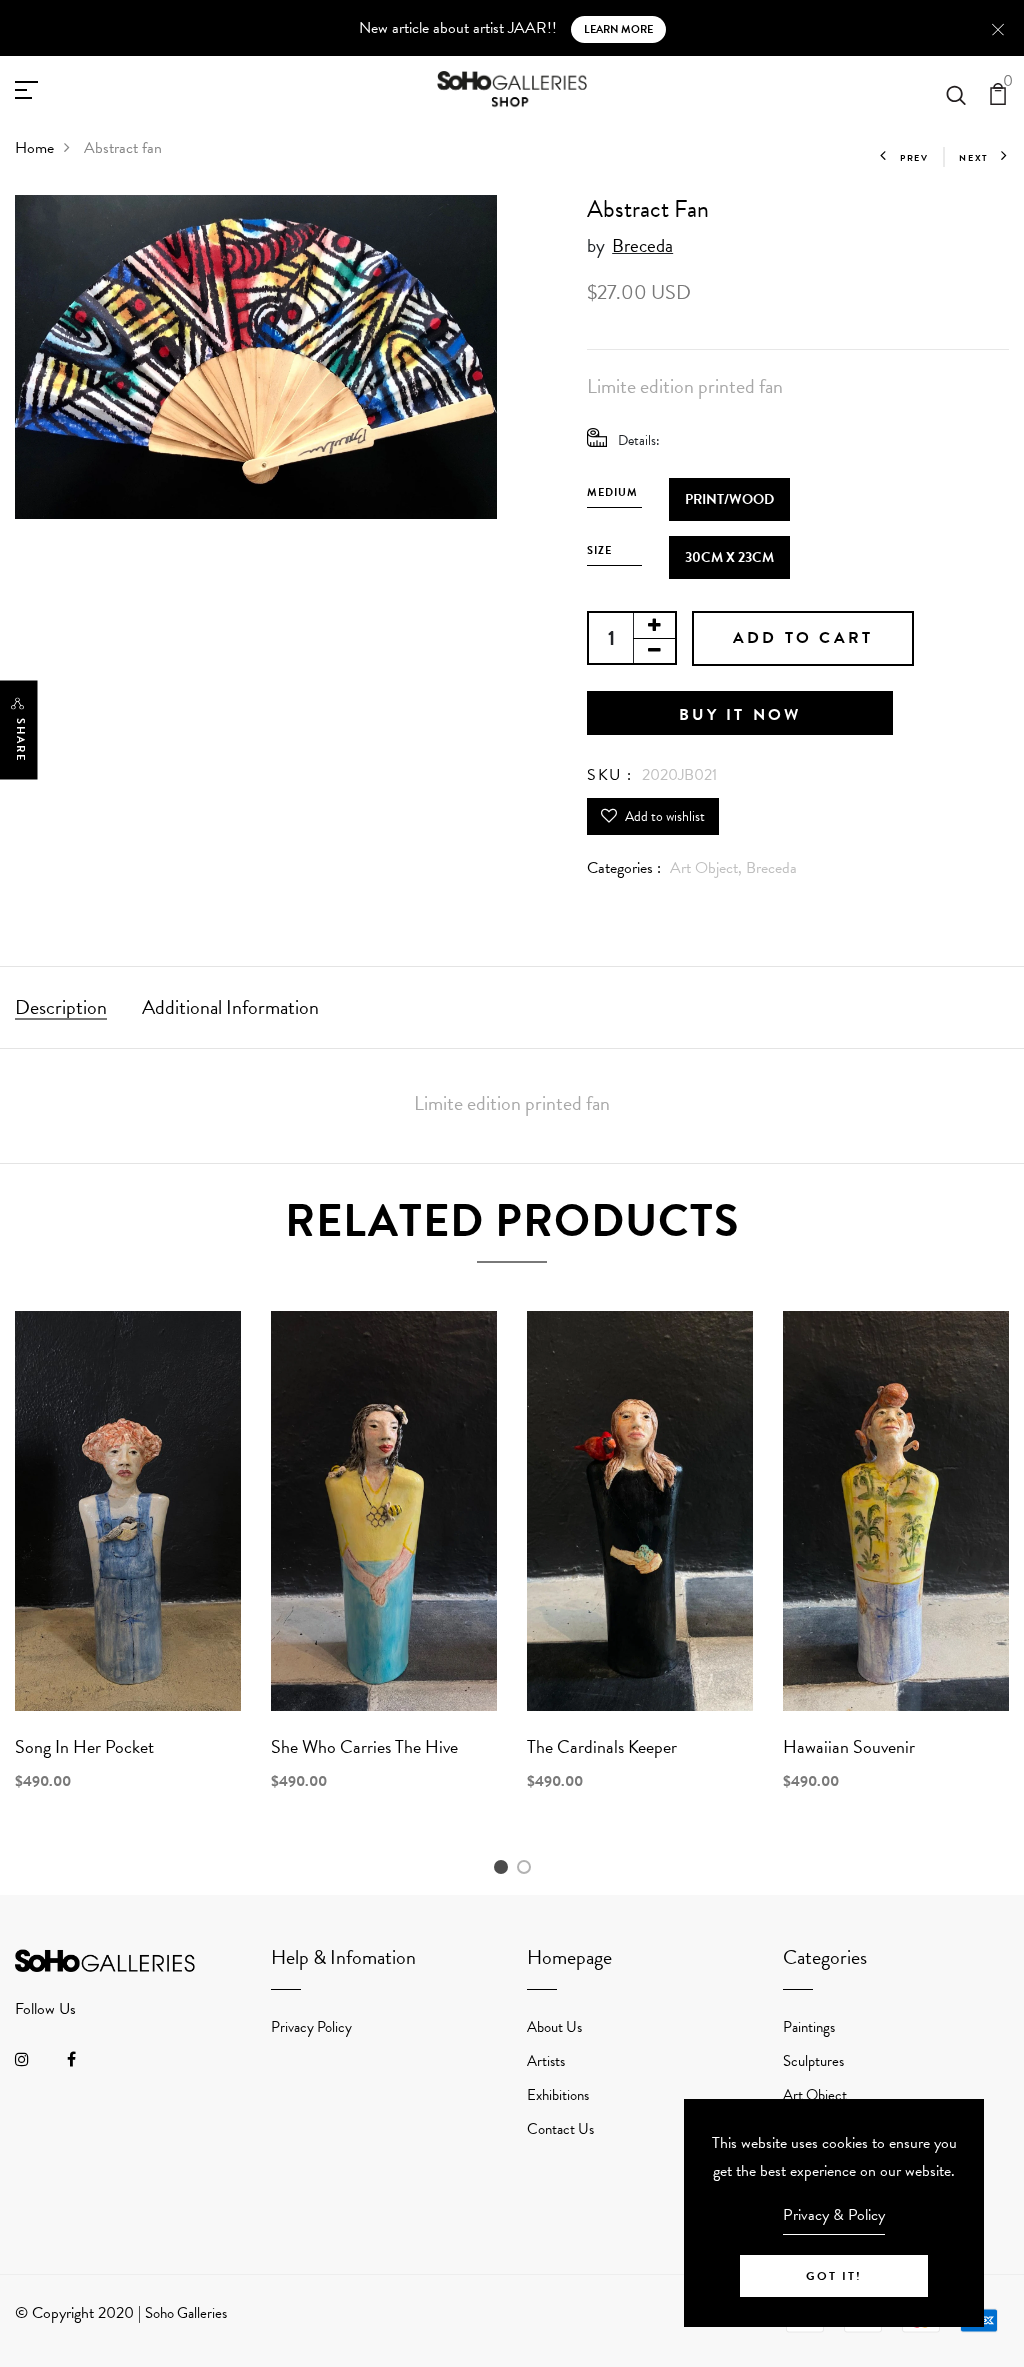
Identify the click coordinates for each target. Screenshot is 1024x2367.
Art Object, (708, 868)
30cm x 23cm (729, 557)
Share (20, 740)
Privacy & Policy (834, 2215)
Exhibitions (558, 2095)
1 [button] (504, 1868)
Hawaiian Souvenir (849, 1746)
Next (974, 158)
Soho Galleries (186, 2313)
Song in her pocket (84, 1746)
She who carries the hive (364, 1746)
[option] (128, 1568)
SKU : (610, 775)
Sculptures (813, 2061)
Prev (914, 158)
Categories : (624, 868)
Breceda (642, 245)
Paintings (809, 2027)
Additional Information (230, 1007)
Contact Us (560, 2129)
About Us (554, 2027)
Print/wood (729, 499)
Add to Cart (803, 638)
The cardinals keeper (602, 1746)
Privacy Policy (311, 2027)
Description (61, 1007)
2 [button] (527, 1868)
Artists (546, 2061)
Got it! (834, 2276)
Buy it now (740, 715)
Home (34, 148)
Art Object (815, 2095)
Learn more (618, 29)
